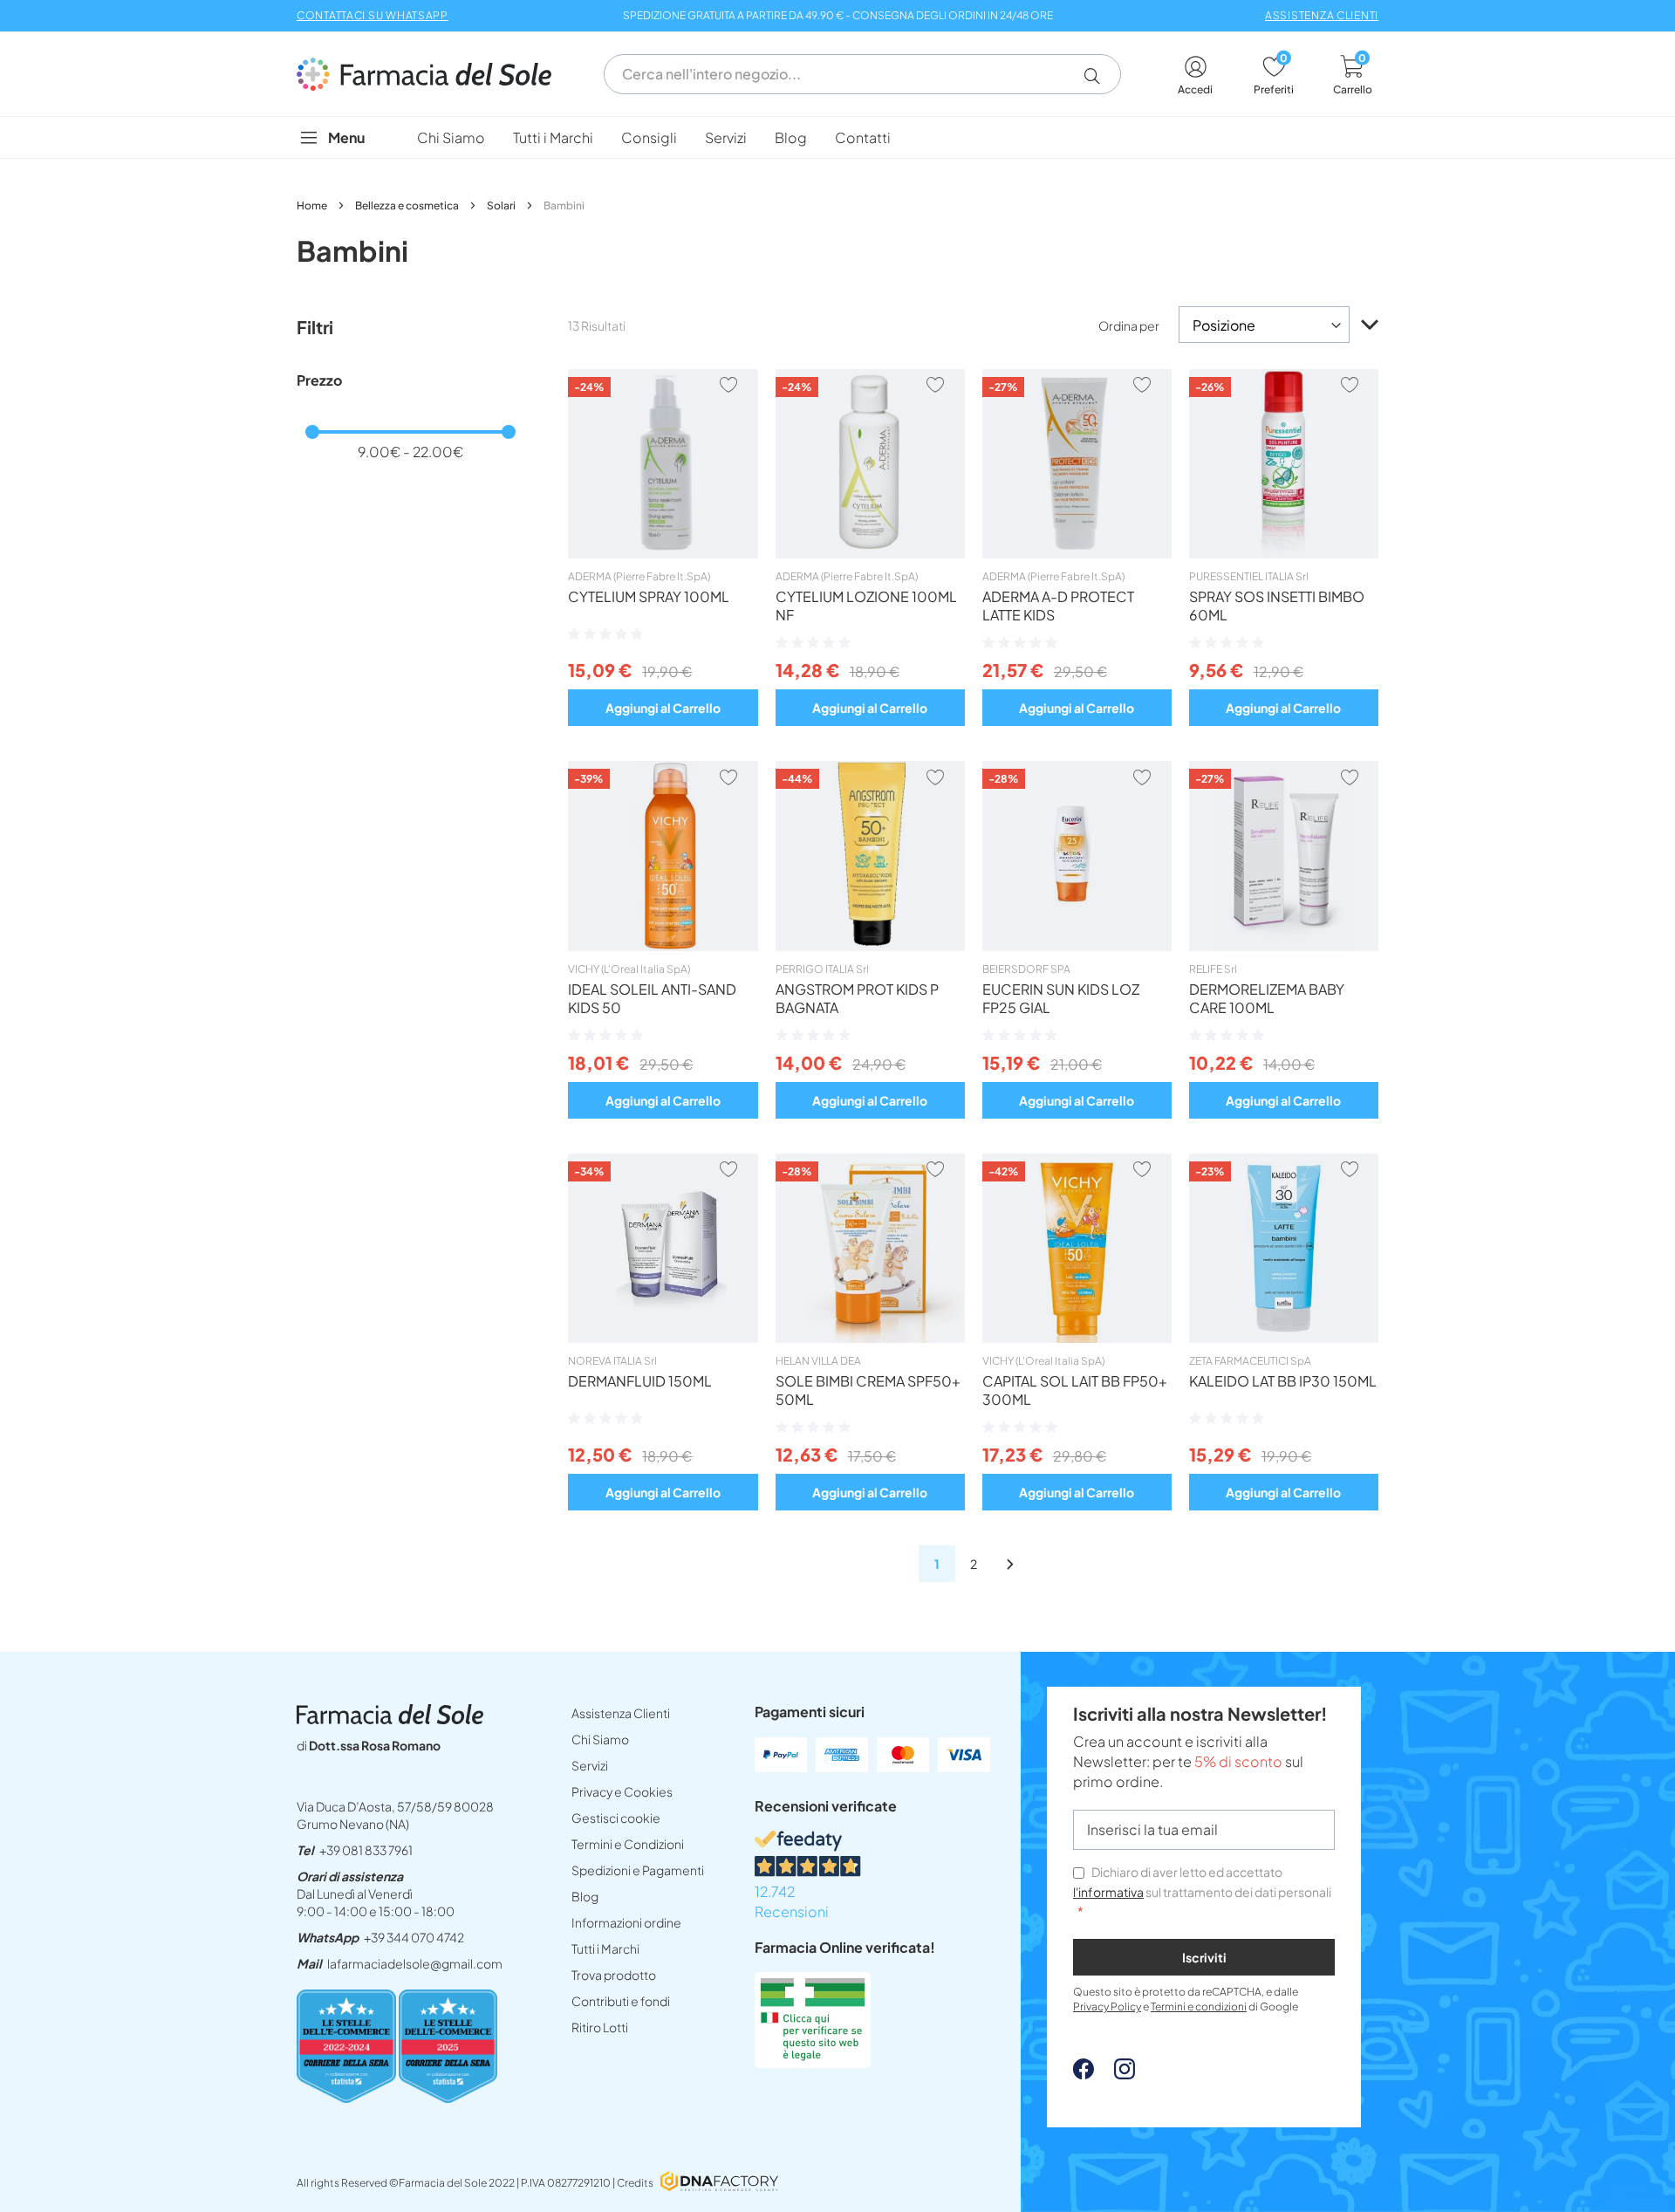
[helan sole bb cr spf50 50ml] (870, 1338)
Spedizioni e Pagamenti (638, 1870)
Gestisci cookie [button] (616, 1818)
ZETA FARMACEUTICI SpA (1250, 1361)
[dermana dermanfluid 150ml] (663, 1338)
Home (313, 205)
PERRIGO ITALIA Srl (822, 969)
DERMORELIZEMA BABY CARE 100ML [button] (1267, 998)
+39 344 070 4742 (414, 1937)
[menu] (837, 137)
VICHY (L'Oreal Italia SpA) (629, 969)
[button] (1099, 76)
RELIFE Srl (1213, 969)
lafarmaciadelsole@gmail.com (415, 1963)
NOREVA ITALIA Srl (612, 1361)
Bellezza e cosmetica (408, 205)
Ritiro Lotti (600, 2027)
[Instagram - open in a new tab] (1116, 2074)
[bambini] (1010, 1564)
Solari (502, 205)
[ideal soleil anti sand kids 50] (663, 946)
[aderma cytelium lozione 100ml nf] (870, 553)
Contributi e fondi (621, 2001)
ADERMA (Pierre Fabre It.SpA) (639, 576)
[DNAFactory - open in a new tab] (719, 2183)
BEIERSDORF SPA (1026, 969)
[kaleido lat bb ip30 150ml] (1284, 1338)
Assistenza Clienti (621, 1713)
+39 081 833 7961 (366, 1850)
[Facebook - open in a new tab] (1084, 2074)
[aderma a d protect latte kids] (1077, 553)
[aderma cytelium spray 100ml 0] (663, 553)
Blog (585, 1896)
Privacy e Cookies (622, 1791)
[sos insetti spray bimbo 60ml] (1284, 553)
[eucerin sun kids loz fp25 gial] (1077, 946)
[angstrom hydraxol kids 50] (870, 946)
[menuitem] (451, 137)
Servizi (590, 1765)
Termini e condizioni (1199, 2007)
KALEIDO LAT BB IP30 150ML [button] (1283, 1381)
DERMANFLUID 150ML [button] (640, 1381)
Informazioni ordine (626, 1922)
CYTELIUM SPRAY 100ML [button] (649, 596)
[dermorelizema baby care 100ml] (1284, 946)
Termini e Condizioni (628, 1844)
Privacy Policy (1107, 2007)
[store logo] (433, 74)
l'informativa (1108, 1892)
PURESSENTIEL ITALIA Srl (1249, 576)
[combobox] (862, 74)
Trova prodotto (614, 1975)
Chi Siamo (600, 1739)
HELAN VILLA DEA (818, 1361)
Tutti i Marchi (605, 1948)
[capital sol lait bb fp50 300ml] (1077, 1338)
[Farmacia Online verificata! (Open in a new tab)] (813, 2062)
